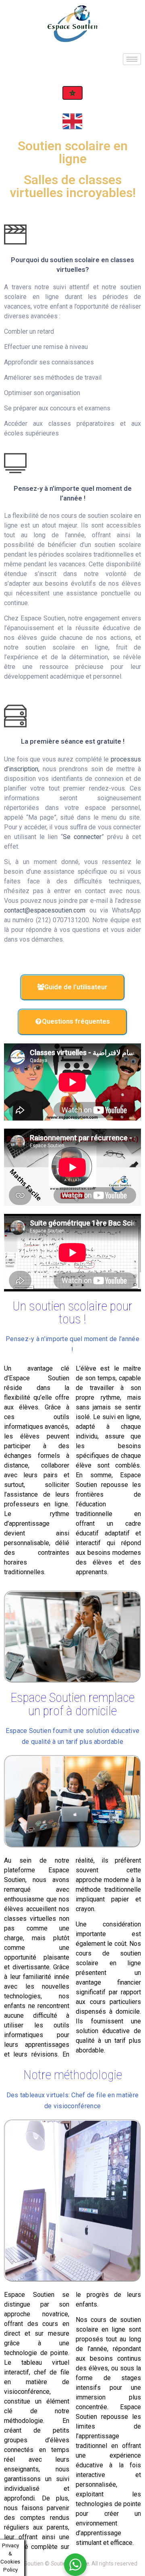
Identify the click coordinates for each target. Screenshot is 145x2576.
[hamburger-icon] (132, 59)
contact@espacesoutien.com (45, 910)
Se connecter (82, 837)
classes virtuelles (30, 1919)
